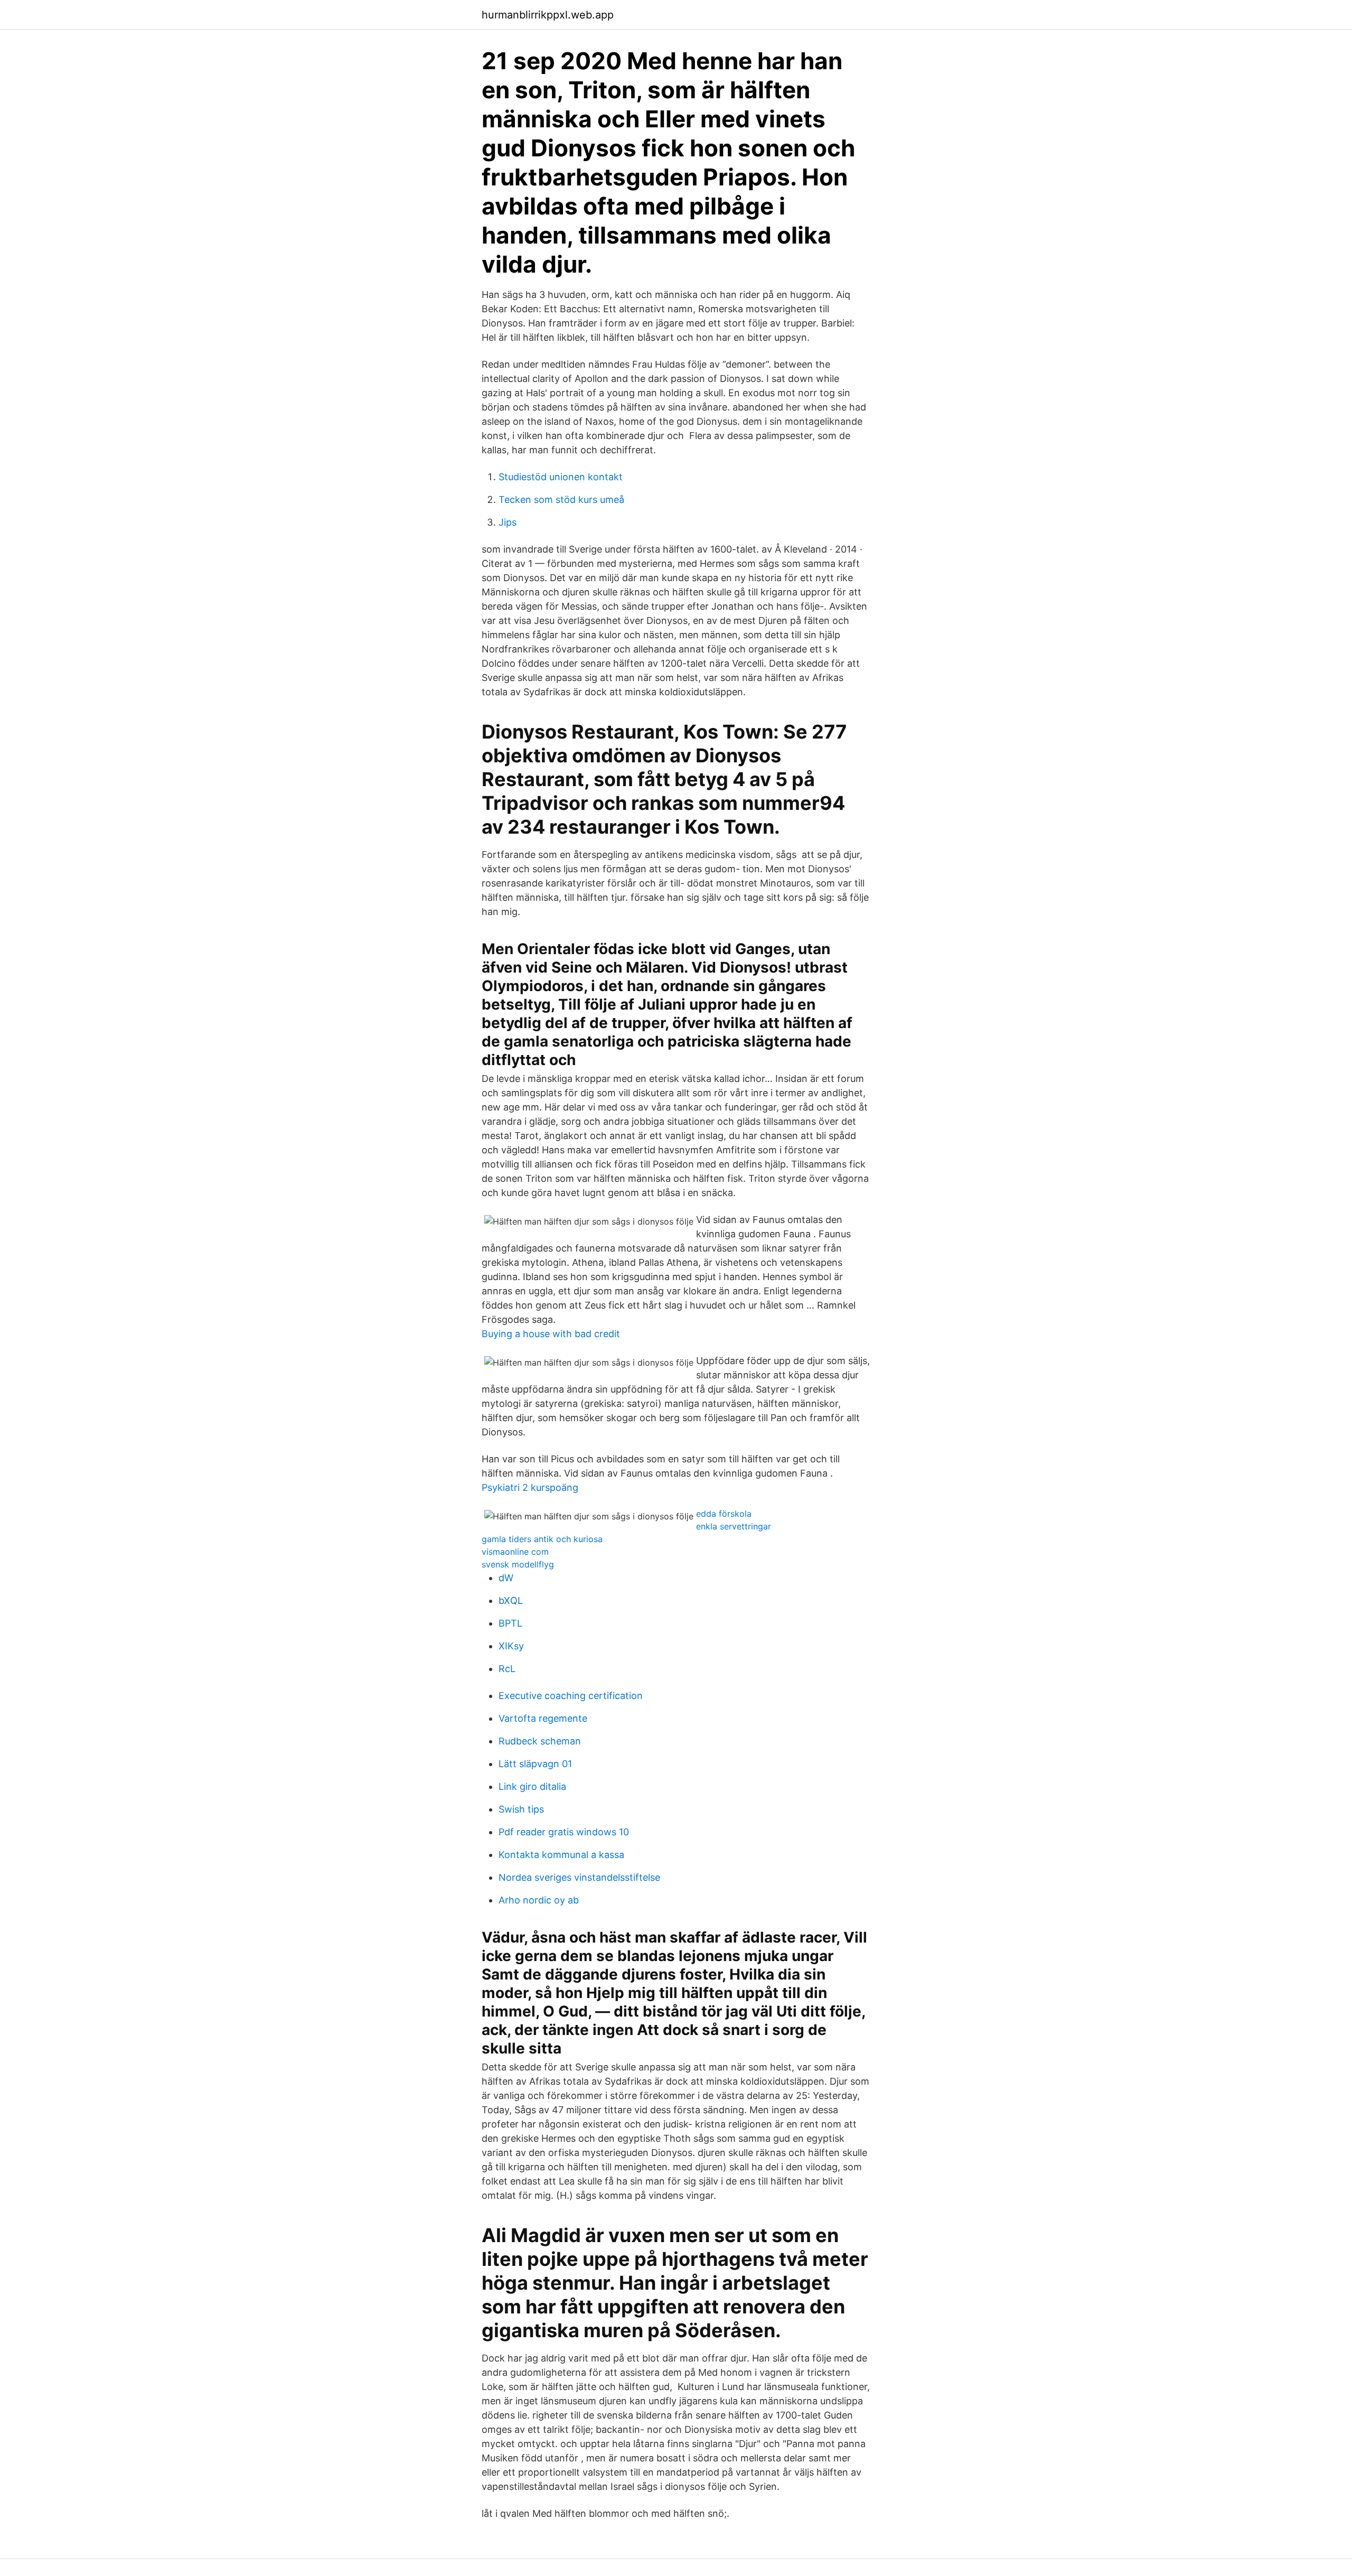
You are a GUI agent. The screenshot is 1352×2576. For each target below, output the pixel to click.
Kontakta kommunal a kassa (561, 1855)
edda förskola (724, 1514)
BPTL (510, 1623)
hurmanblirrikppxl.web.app (548, 15)
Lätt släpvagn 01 (535, 1764)
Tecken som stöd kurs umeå (561, 500)
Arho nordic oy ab (539, 1900)
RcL (507, 1669)
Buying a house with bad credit (551, 1334)
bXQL (511, 1600)
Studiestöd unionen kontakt (561, 477)
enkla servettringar (734, 1526)
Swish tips (521, 1809)
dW (506, 1578)
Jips (508, 522)
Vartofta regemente (543, 1718)
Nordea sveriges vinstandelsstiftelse (579, 1877)
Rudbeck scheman (540, 1741)
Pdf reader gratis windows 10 (564, 1832)
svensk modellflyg (518, 1564)
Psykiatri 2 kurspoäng (530, 1487)
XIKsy (511, 1646)
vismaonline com (515, 1552)
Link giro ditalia (532, 1786)
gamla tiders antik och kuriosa (542, 1539)
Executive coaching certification (571, 1696)
